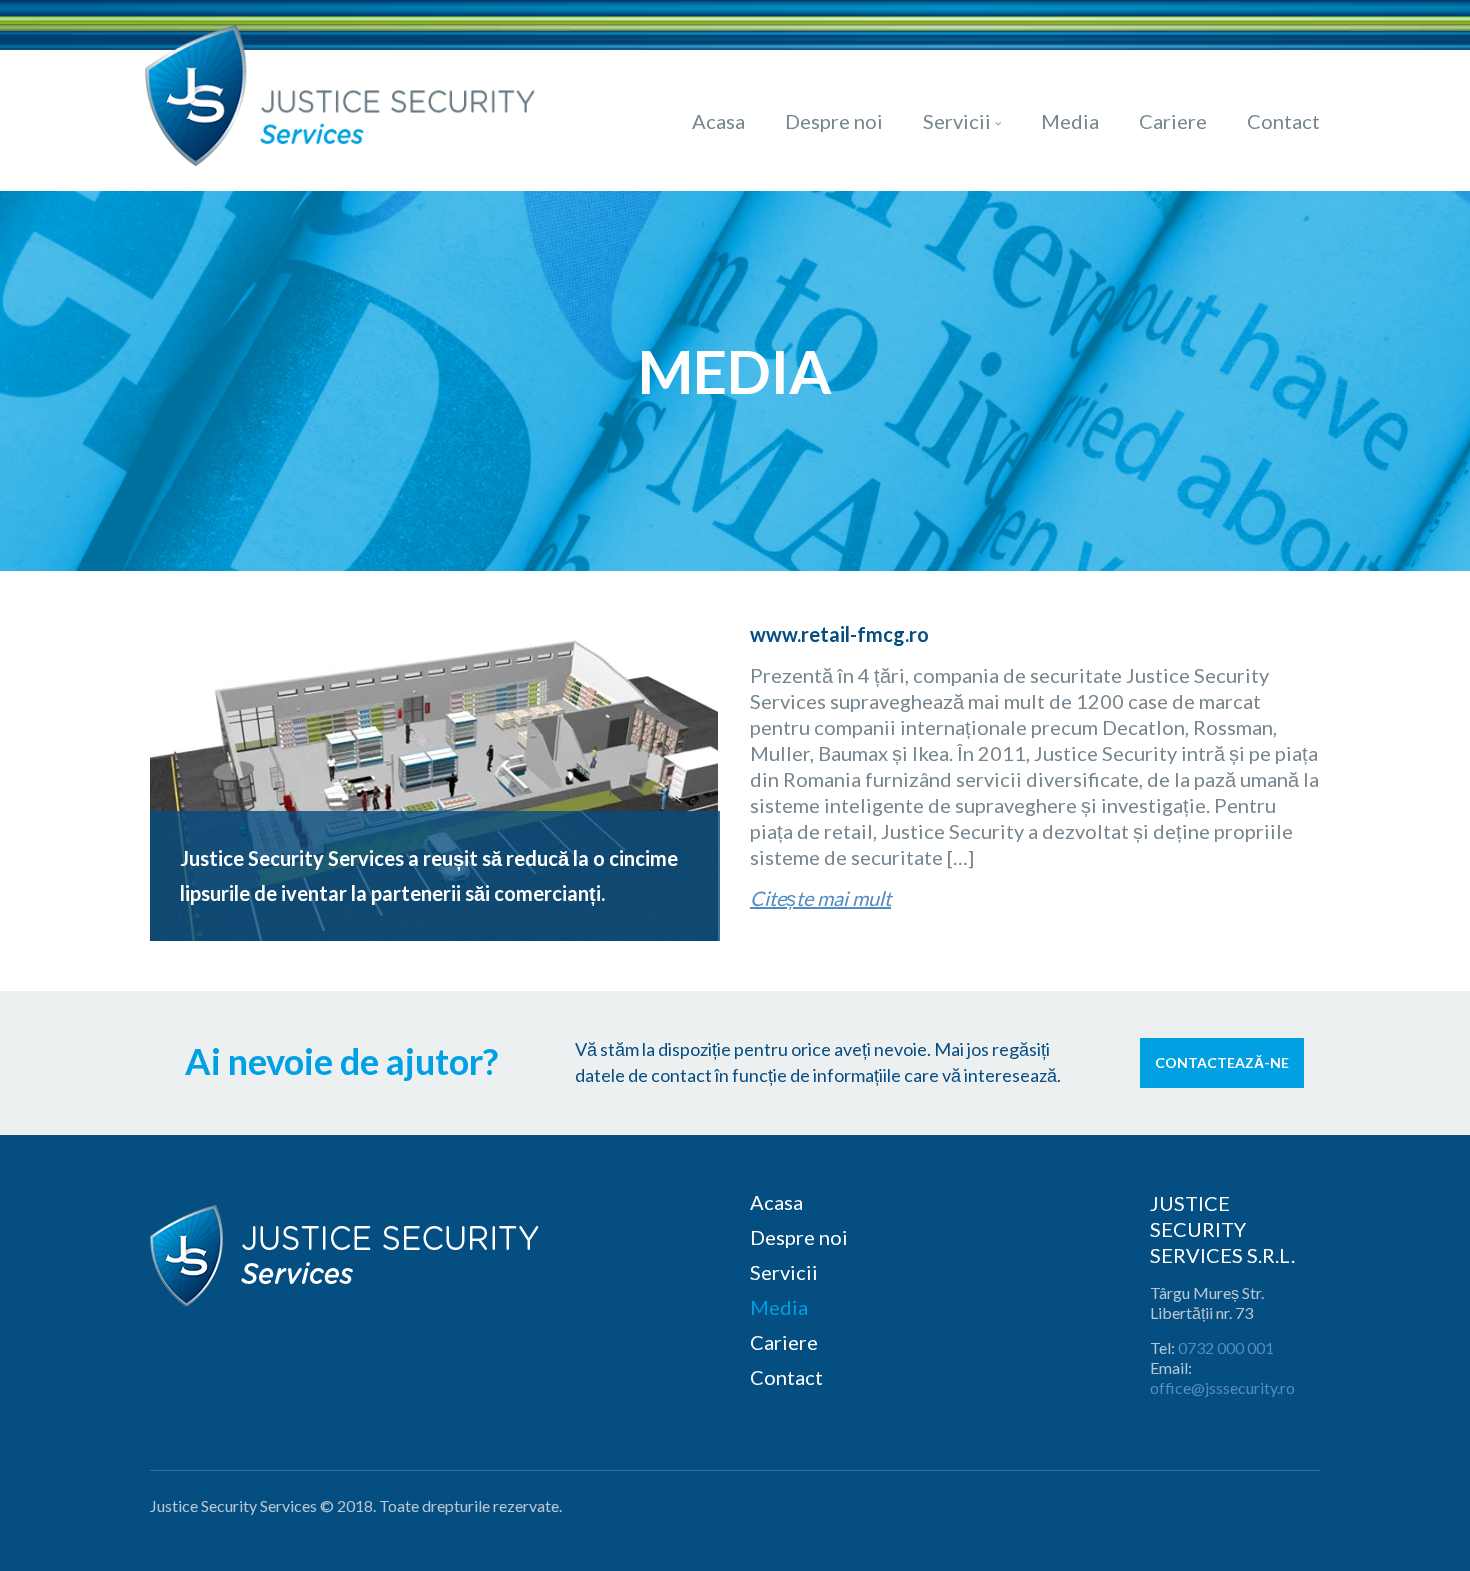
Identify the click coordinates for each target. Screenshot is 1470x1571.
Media (1070, 121)
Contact (1283, 121)
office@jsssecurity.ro (1222, 1387)
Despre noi (834, 121)
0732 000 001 (1226, 1347)
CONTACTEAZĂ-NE (1222, 1062)
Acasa (718, 121)
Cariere (1173, 121)
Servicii (957, 121)
